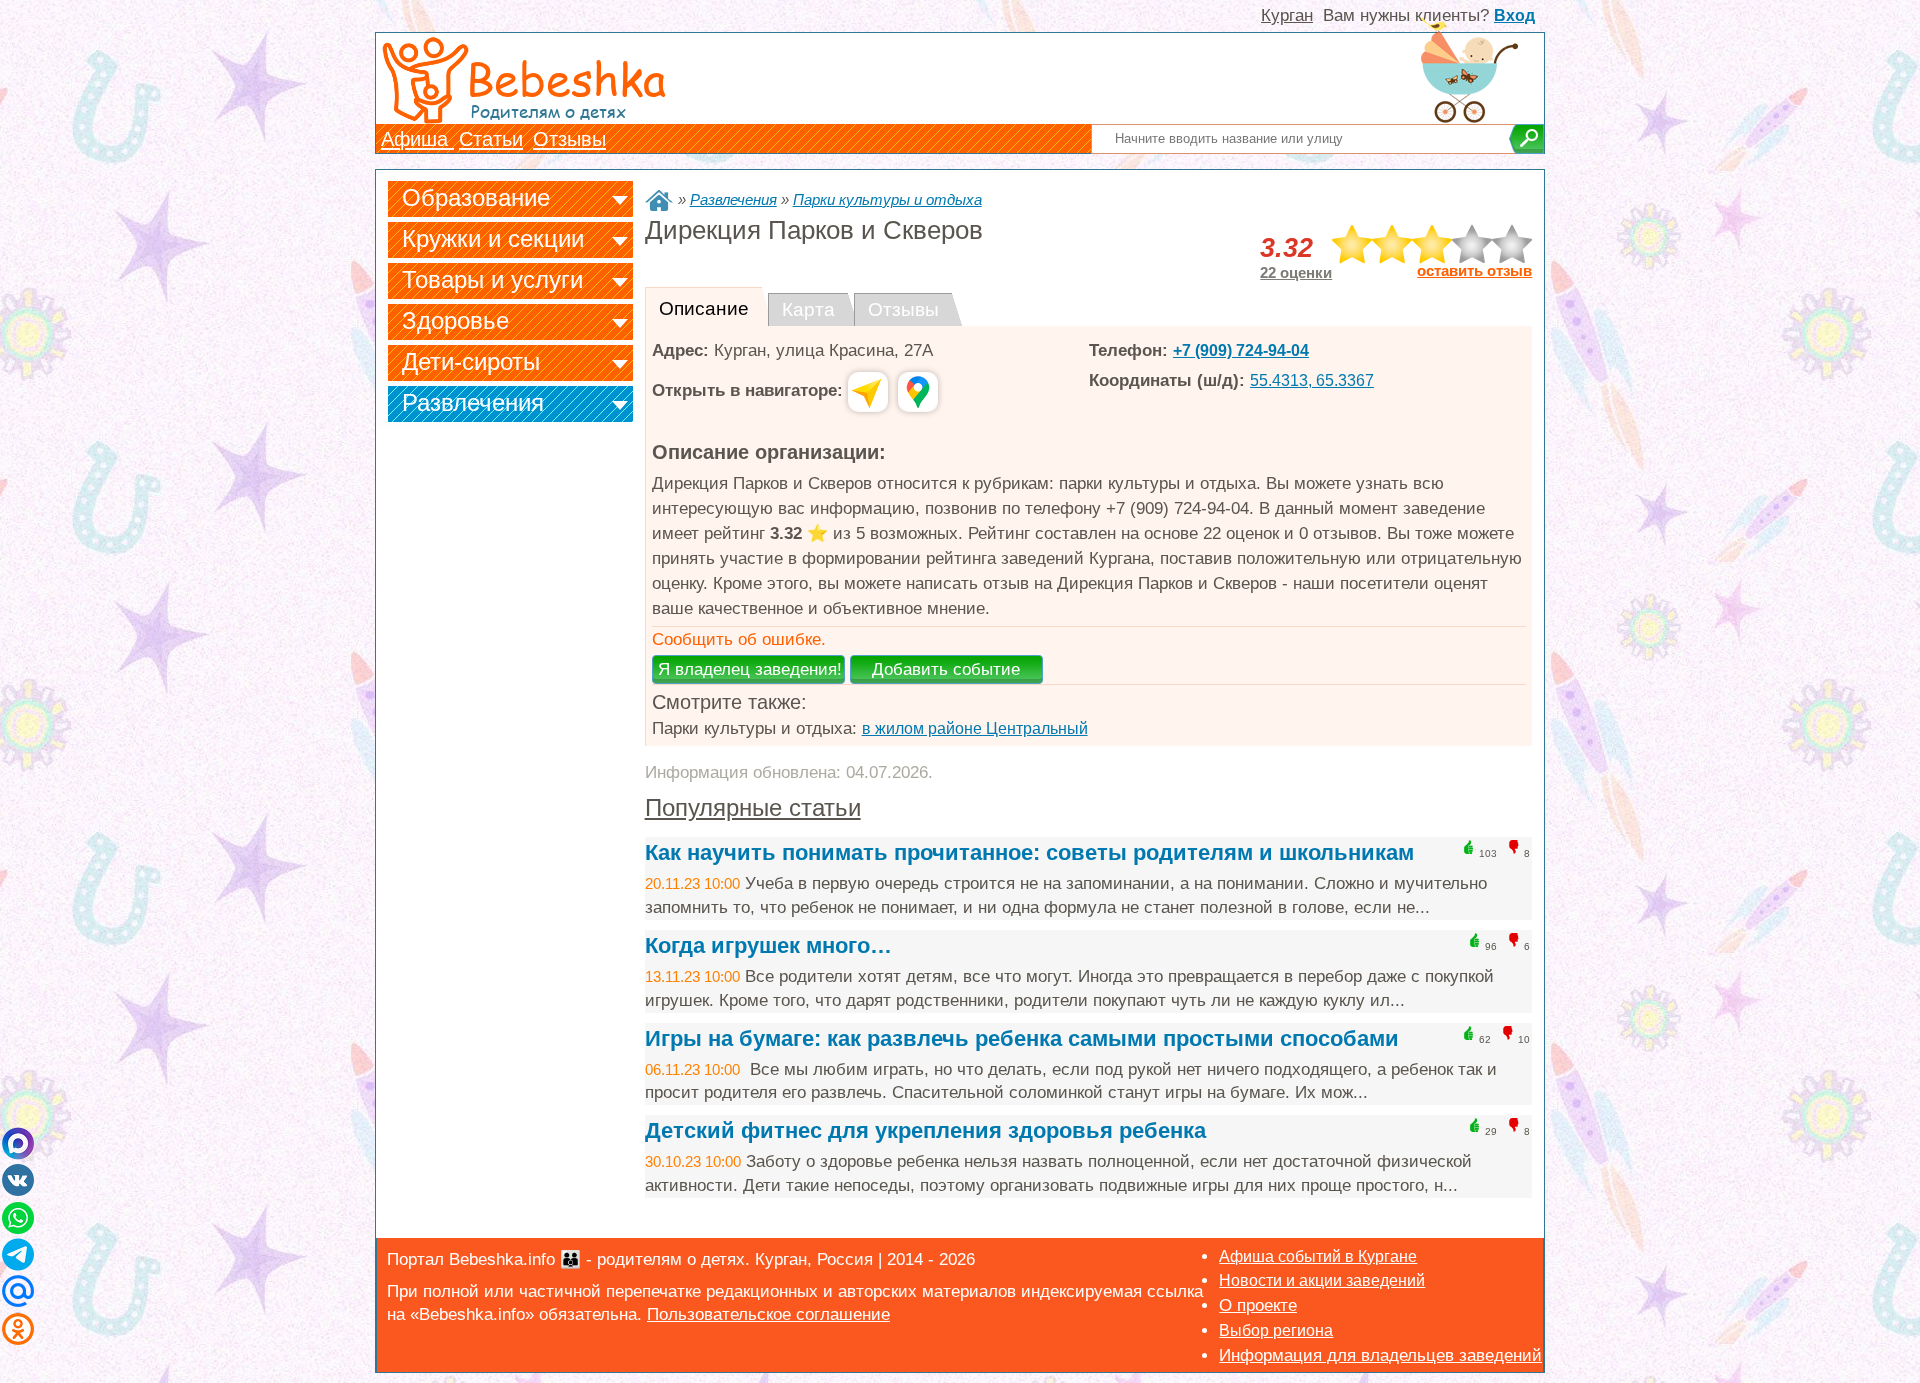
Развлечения (473, 402)
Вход (1514, 15)
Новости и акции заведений (1322, 1280)
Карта (808, 309)
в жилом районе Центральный (975, 728)
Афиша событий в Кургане (1318, 1256)
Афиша (417, 139)
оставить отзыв (1474, 271)
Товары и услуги (492, 279)
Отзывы (569, 139)
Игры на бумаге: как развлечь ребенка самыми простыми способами (1022, 1038)
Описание (704, 308)
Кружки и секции (493, 238)
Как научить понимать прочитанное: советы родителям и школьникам (1029, 852)
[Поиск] (1526, 139)
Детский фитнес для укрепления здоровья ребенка (925, 1130)
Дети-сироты (471, 361)
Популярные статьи (753, 807)
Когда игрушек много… (768, 945)
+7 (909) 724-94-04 (1241, 350)
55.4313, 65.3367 (1312, 380)
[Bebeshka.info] (659, 200)
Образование (476, 197)
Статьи (491, 139)
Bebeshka (566, 77)
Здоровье (455, 320)
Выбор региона (1276, 1330)
